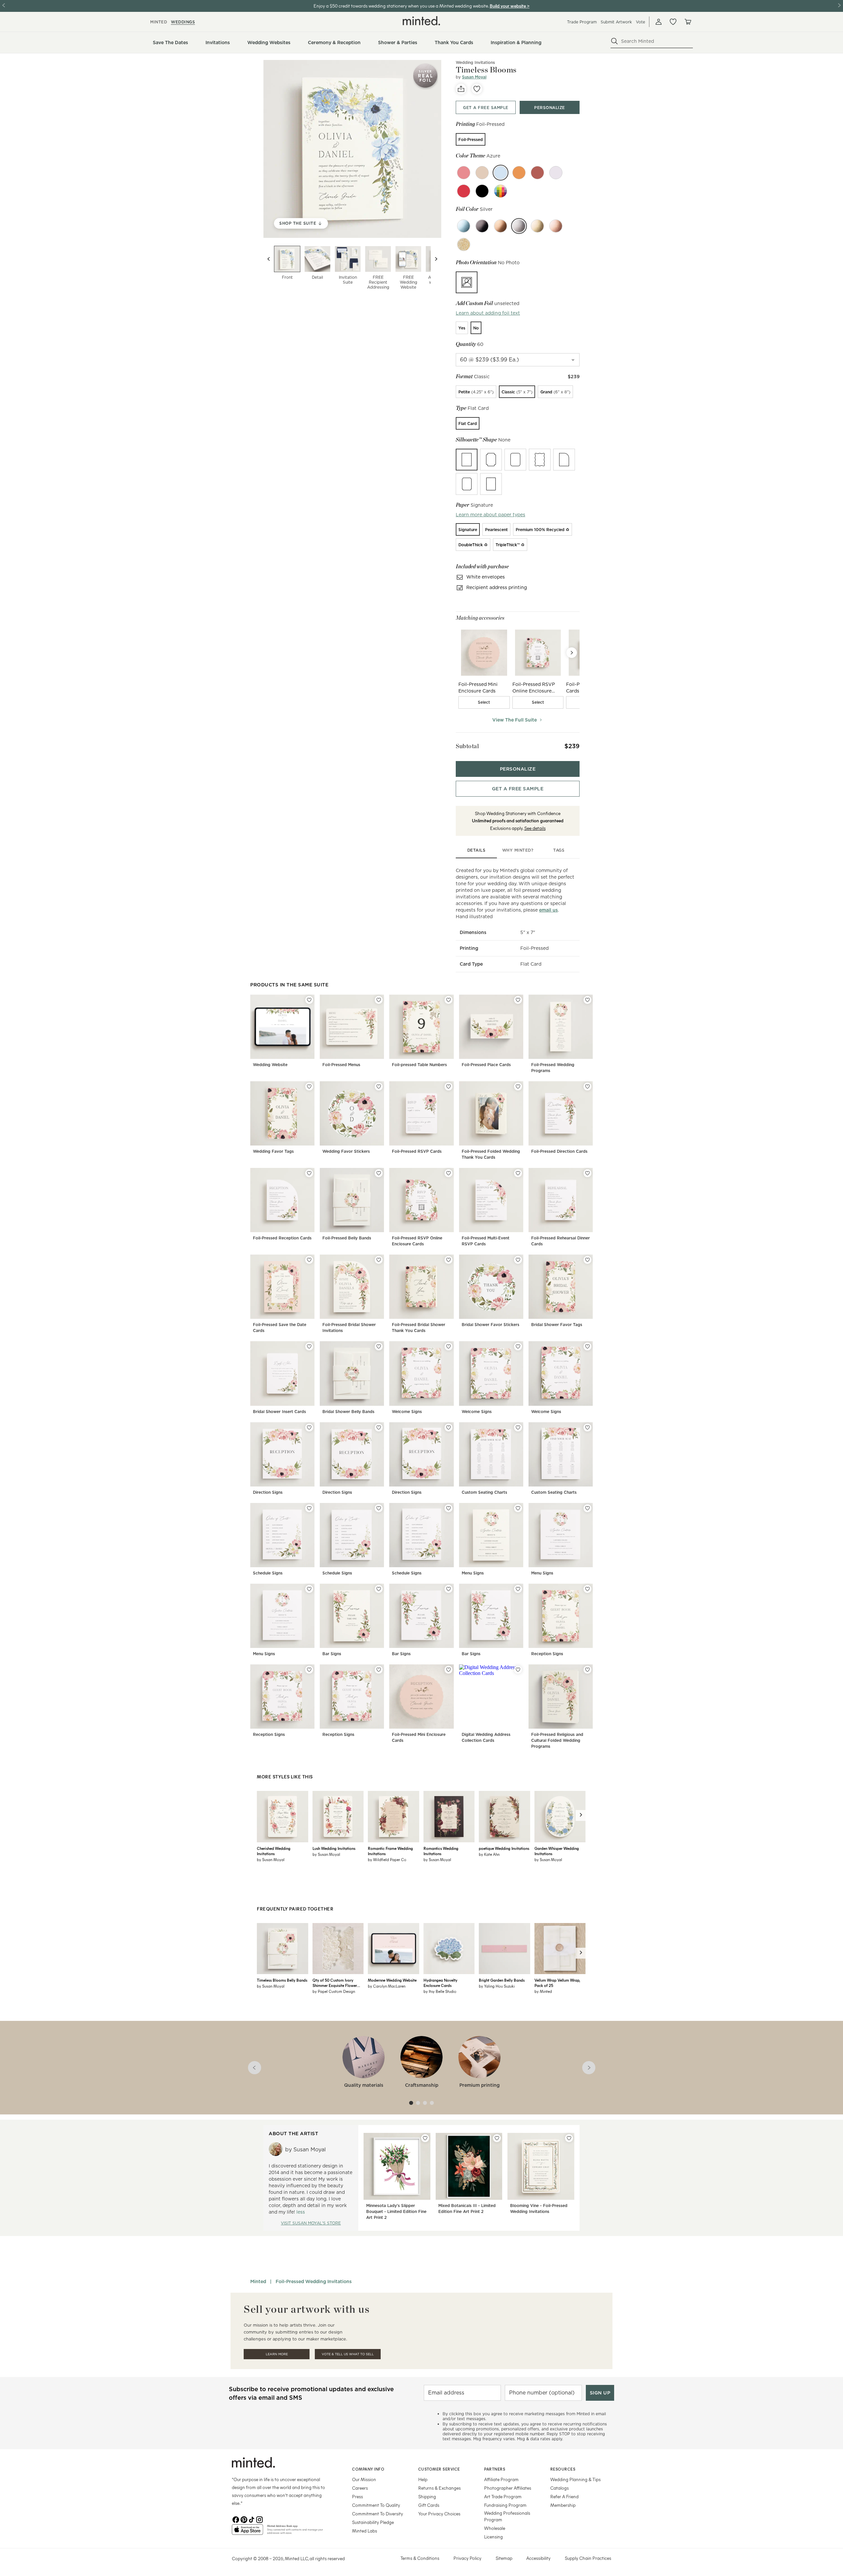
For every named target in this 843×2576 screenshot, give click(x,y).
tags (559, 850)
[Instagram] (259, 2519)
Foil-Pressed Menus (341, 1065)
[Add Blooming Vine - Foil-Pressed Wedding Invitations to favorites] (569, 2138)
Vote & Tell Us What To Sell (348, 2354)
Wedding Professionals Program (507, 2516)
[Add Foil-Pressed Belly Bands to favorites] (379, 1173)
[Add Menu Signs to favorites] (518, 1508)
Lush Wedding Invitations (334, 1848)
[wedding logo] (421, 21)
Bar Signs (332, 1654)
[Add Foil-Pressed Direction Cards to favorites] (587, 1087)
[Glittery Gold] (464, 244)
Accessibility (538, 2558)
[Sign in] (659, 22)
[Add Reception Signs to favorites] (587, 1589)
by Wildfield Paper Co (387, 1859)
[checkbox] (484, 702)
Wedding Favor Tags (273, 1151)
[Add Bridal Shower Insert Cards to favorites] (309, 1346)
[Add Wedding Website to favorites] (309, 1000)
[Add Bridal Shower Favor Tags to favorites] (587, 1260)
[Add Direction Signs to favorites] (309, 1428)
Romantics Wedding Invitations (441, 1851)
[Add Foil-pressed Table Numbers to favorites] (449, 1000)
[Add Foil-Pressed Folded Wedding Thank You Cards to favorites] (518, 1087)
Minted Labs (365, 2531)
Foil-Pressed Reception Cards (282, 1238)
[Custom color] (501, 191)
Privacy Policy (467, 2558)
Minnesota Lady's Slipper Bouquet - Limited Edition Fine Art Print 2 (396, 2211)
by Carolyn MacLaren (387, 1986)
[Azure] (501, 173)
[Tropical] (519, 173)
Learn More (277, 2354)
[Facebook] (236, 2519)
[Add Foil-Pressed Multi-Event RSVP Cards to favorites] (518, 1173)
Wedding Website (270, 1065)
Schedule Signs (268, 1573)
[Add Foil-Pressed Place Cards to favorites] (518, 1000)
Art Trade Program (503, 2496)
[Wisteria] (556, 173)
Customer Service (439, 2469)
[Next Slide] (572, 653)
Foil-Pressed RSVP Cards (417, 1151)
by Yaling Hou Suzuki (497, 1986)
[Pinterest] (244, 2519)
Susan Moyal (474, 77)
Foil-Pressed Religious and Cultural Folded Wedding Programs (557, 1740)
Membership (563, 2505)
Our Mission (364, 2479)
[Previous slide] (269, 259)
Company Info (368, 2469)
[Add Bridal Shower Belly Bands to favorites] (379, 1346)
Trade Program (582, 22)
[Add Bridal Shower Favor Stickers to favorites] (518, 1260)
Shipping (427, 2496)
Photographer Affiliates (508, 2488)
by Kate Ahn (489, 1854)
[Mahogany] (537, 173)
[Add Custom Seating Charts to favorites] (518, 1428)
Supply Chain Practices (588, 2558)
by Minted (543, 1991)
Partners (495, 2469)
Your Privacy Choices (439, 2514)
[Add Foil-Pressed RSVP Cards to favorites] (449, 1087)
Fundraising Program (505, 2505)
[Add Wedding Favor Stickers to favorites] (379, 1087)
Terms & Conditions (420, 2558)
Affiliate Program (501, 2479)
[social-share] (461, 89)
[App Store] (247, 2532)
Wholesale (495, 2528)
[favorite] (477, 89)
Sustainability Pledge (373, 2522)
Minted (258, 2281)
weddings (183, 22)
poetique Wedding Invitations (504, 1848)
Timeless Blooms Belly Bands (282, 1980)
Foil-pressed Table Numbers (419, 1065)
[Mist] (482, 173)
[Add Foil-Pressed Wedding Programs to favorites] (587, 1000)
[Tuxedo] (482, 191)
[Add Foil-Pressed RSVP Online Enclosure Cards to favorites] (449, 1173)
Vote (640, 22)
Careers (360, 2488)
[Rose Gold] (556, 226)
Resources (563, 2469)
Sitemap (504, 2558)
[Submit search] (614, 41)
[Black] (482, 226)
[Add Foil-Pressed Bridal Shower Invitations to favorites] (379, 1260)
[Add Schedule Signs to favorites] (309, 1508)
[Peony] (464, 173)
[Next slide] (436, 259)
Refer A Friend (564, 2496)
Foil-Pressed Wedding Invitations (314, 2281)
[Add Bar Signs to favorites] (379, 1589)
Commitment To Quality (376, 2505)
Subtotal (467, 746)
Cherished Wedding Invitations (274, 1851)
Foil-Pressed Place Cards (486, 1065)
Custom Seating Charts (484, 1492)
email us (548, 910)
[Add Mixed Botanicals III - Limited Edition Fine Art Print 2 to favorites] (497, 2138)
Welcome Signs (407, 1412)
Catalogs (559, 2488)
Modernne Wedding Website (392, 1980)
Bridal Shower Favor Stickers (490, 1325)
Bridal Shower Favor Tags (557, 1325)
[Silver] (519, 226)
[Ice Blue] (464, 226)
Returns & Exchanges (439, 2488)
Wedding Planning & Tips (575, 2479)
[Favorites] (673, 22)
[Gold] (537, 226)
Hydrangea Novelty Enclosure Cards (440, 1983)
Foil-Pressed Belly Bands (347, 1238)
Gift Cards (429, 2505)
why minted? (518, 850)
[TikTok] (252, 2519)
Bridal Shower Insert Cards (279, 1412)
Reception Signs (547, 1654)
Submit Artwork (616, 22)
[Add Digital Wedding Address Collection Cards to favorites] (518, 1670)
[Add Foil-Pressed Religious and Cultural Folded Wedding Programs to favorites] (587, 1670)
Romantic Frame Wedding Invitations (390, 1851)
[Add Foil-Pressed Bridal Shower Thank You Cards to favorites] (449, 1260)
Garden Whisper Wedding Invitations (557, 1851)
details (476, 850)
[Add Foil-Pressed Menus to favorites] (379, 1000)
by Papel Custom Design (334, 1991)
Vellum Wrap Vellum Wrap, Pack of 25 (557, 1983)
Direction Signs (268, 1492)
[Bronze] (501, 226)
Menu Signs (473, 1573)
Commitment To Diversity (378, 2514)
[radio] (471, 139)
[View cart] (688, 22)
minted (159, 22)
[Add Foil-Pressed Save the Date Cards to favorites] (309, 1260)
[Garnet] (464, 191)
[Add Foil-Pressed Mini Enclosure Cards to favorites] (449, 1670)
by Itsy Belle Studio (440, 1991)
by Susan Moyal (271, 1859)
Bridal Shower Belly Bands (348, 1412)
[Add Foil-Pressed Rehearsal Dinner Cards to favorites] (587, 1173)
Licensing (493, 2537)
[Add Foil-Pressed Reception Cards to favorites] (309, 1173)
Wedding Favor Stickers (346, 1151)
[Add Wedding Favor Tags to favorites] (309, 1087)
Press (357, 2496)
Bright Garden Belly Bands (502, 1980)
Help (423, 2479)
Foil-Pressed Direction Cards (559, 1151)
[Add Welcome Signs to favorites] (449, 1346)
